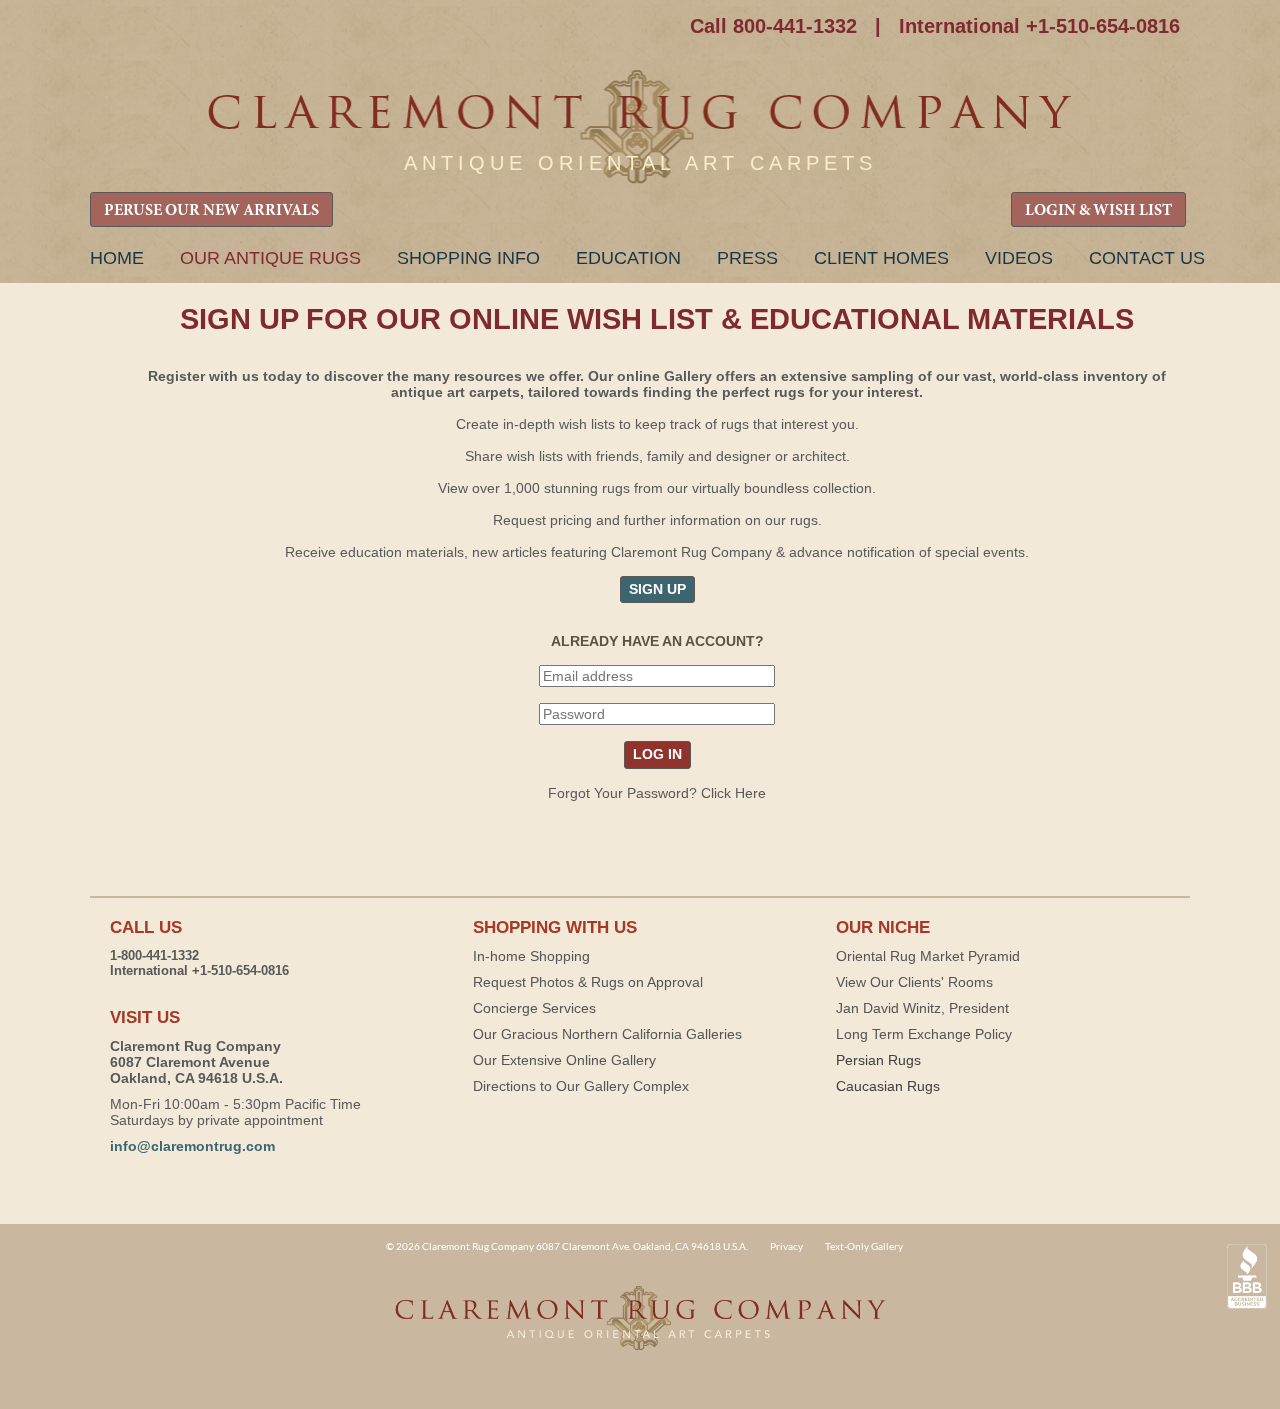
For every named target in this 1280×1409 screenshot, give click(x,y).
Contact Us (1147, 258)
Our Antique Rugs (270, 258)
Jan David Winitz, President (922, 1008)
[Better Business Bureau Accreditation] (1247, 1276)
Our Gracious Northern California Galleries (607, 1034)
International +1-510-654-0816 (1039, 26)
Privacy (786, 1246)
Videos (1019, 258)
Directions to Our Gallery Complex (581, 1086)
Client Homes (881, 258)
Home (117, 258)
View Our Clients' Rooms (914, 982)
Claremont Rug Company (640, 127)
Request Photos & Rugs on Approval (588, 982)
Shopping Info (468, 258)
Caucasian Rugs (888, 1086)
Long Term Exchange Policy (924, 1034)
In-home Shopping (531, 956)
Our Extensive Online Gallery (564, 1060)
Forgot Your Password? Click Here (657, 793)
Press (747, 258)
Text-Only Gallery (864, 1246)
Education (628, 258)
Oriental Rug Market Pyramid (928, 956)
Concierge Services (534, 1008)
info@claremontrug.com (192, 1146)
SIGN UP (657, 589)
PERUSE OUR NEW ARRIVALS (211, 211)
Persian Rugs (878, 1060)
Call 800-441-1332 (773, 26)
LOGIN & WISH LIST (1098, 211)
